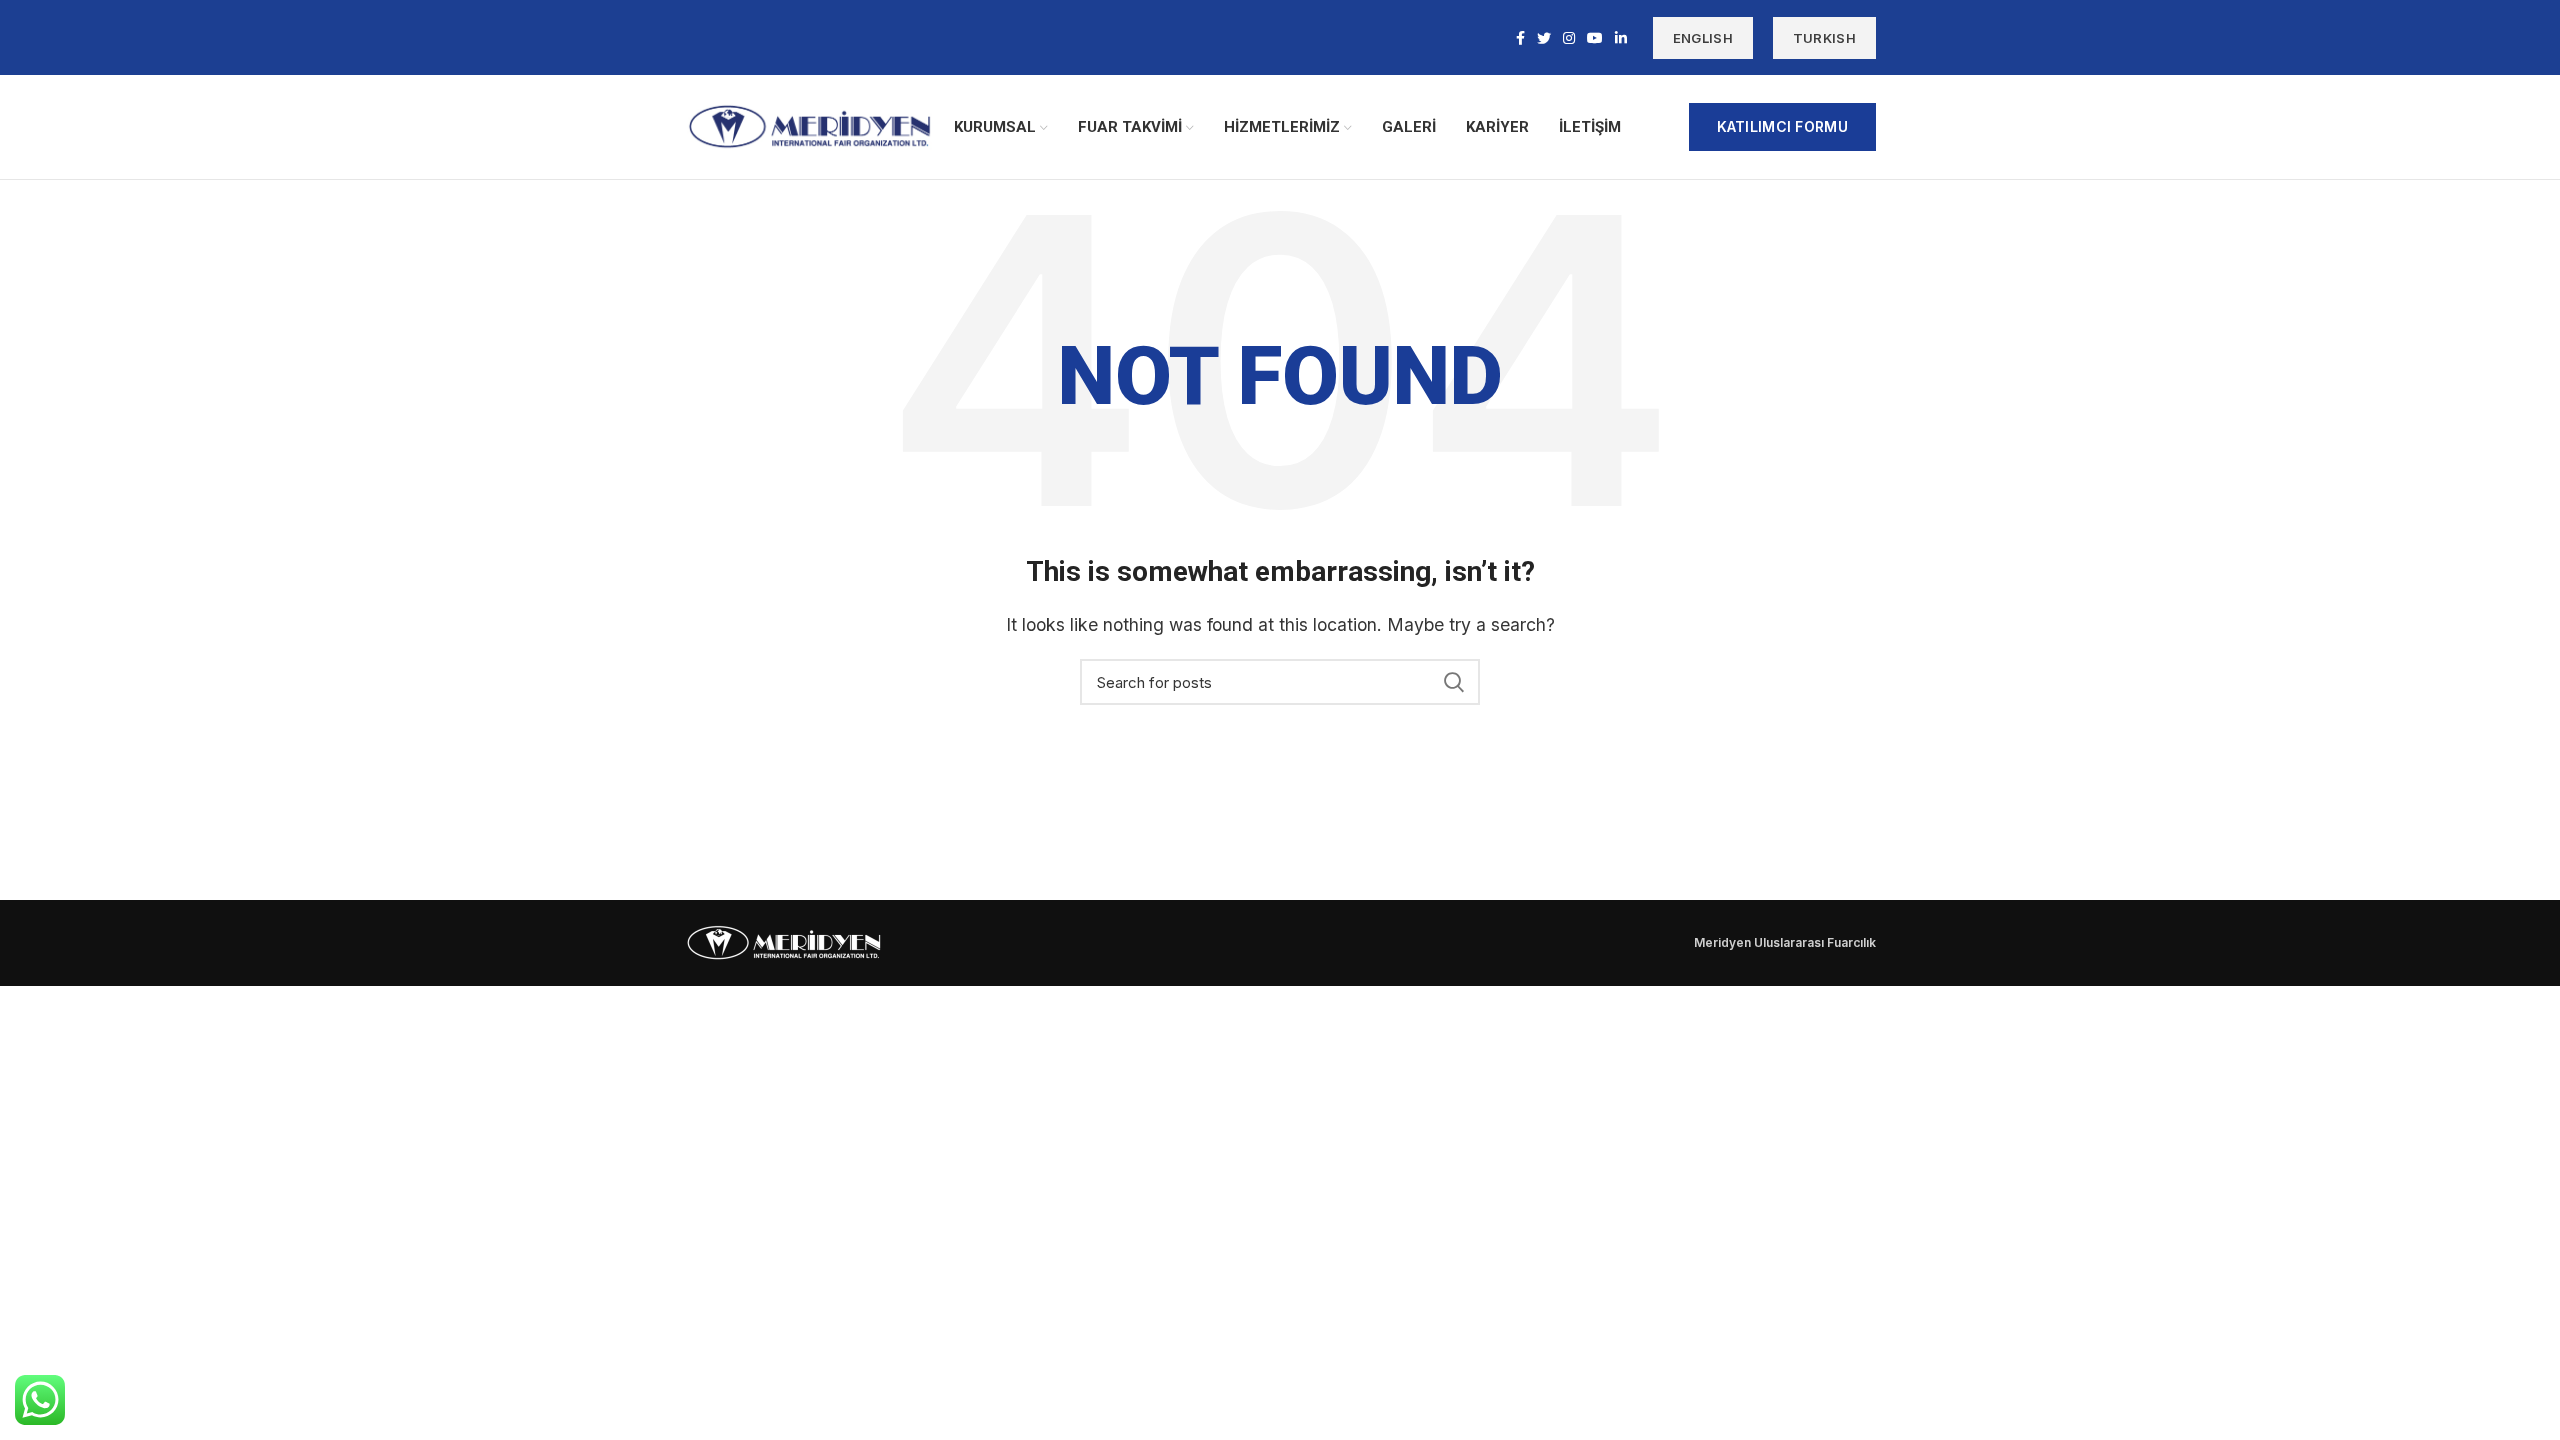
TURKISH (1824, 38)
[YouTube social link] (1595, 38)
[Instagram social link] (1569, 38)
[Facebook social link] (1520, 38)
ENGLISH (1703, 38)
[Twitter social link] (1544, 38)
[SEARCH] (1453, 682)
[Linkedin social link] (1621, 38)
